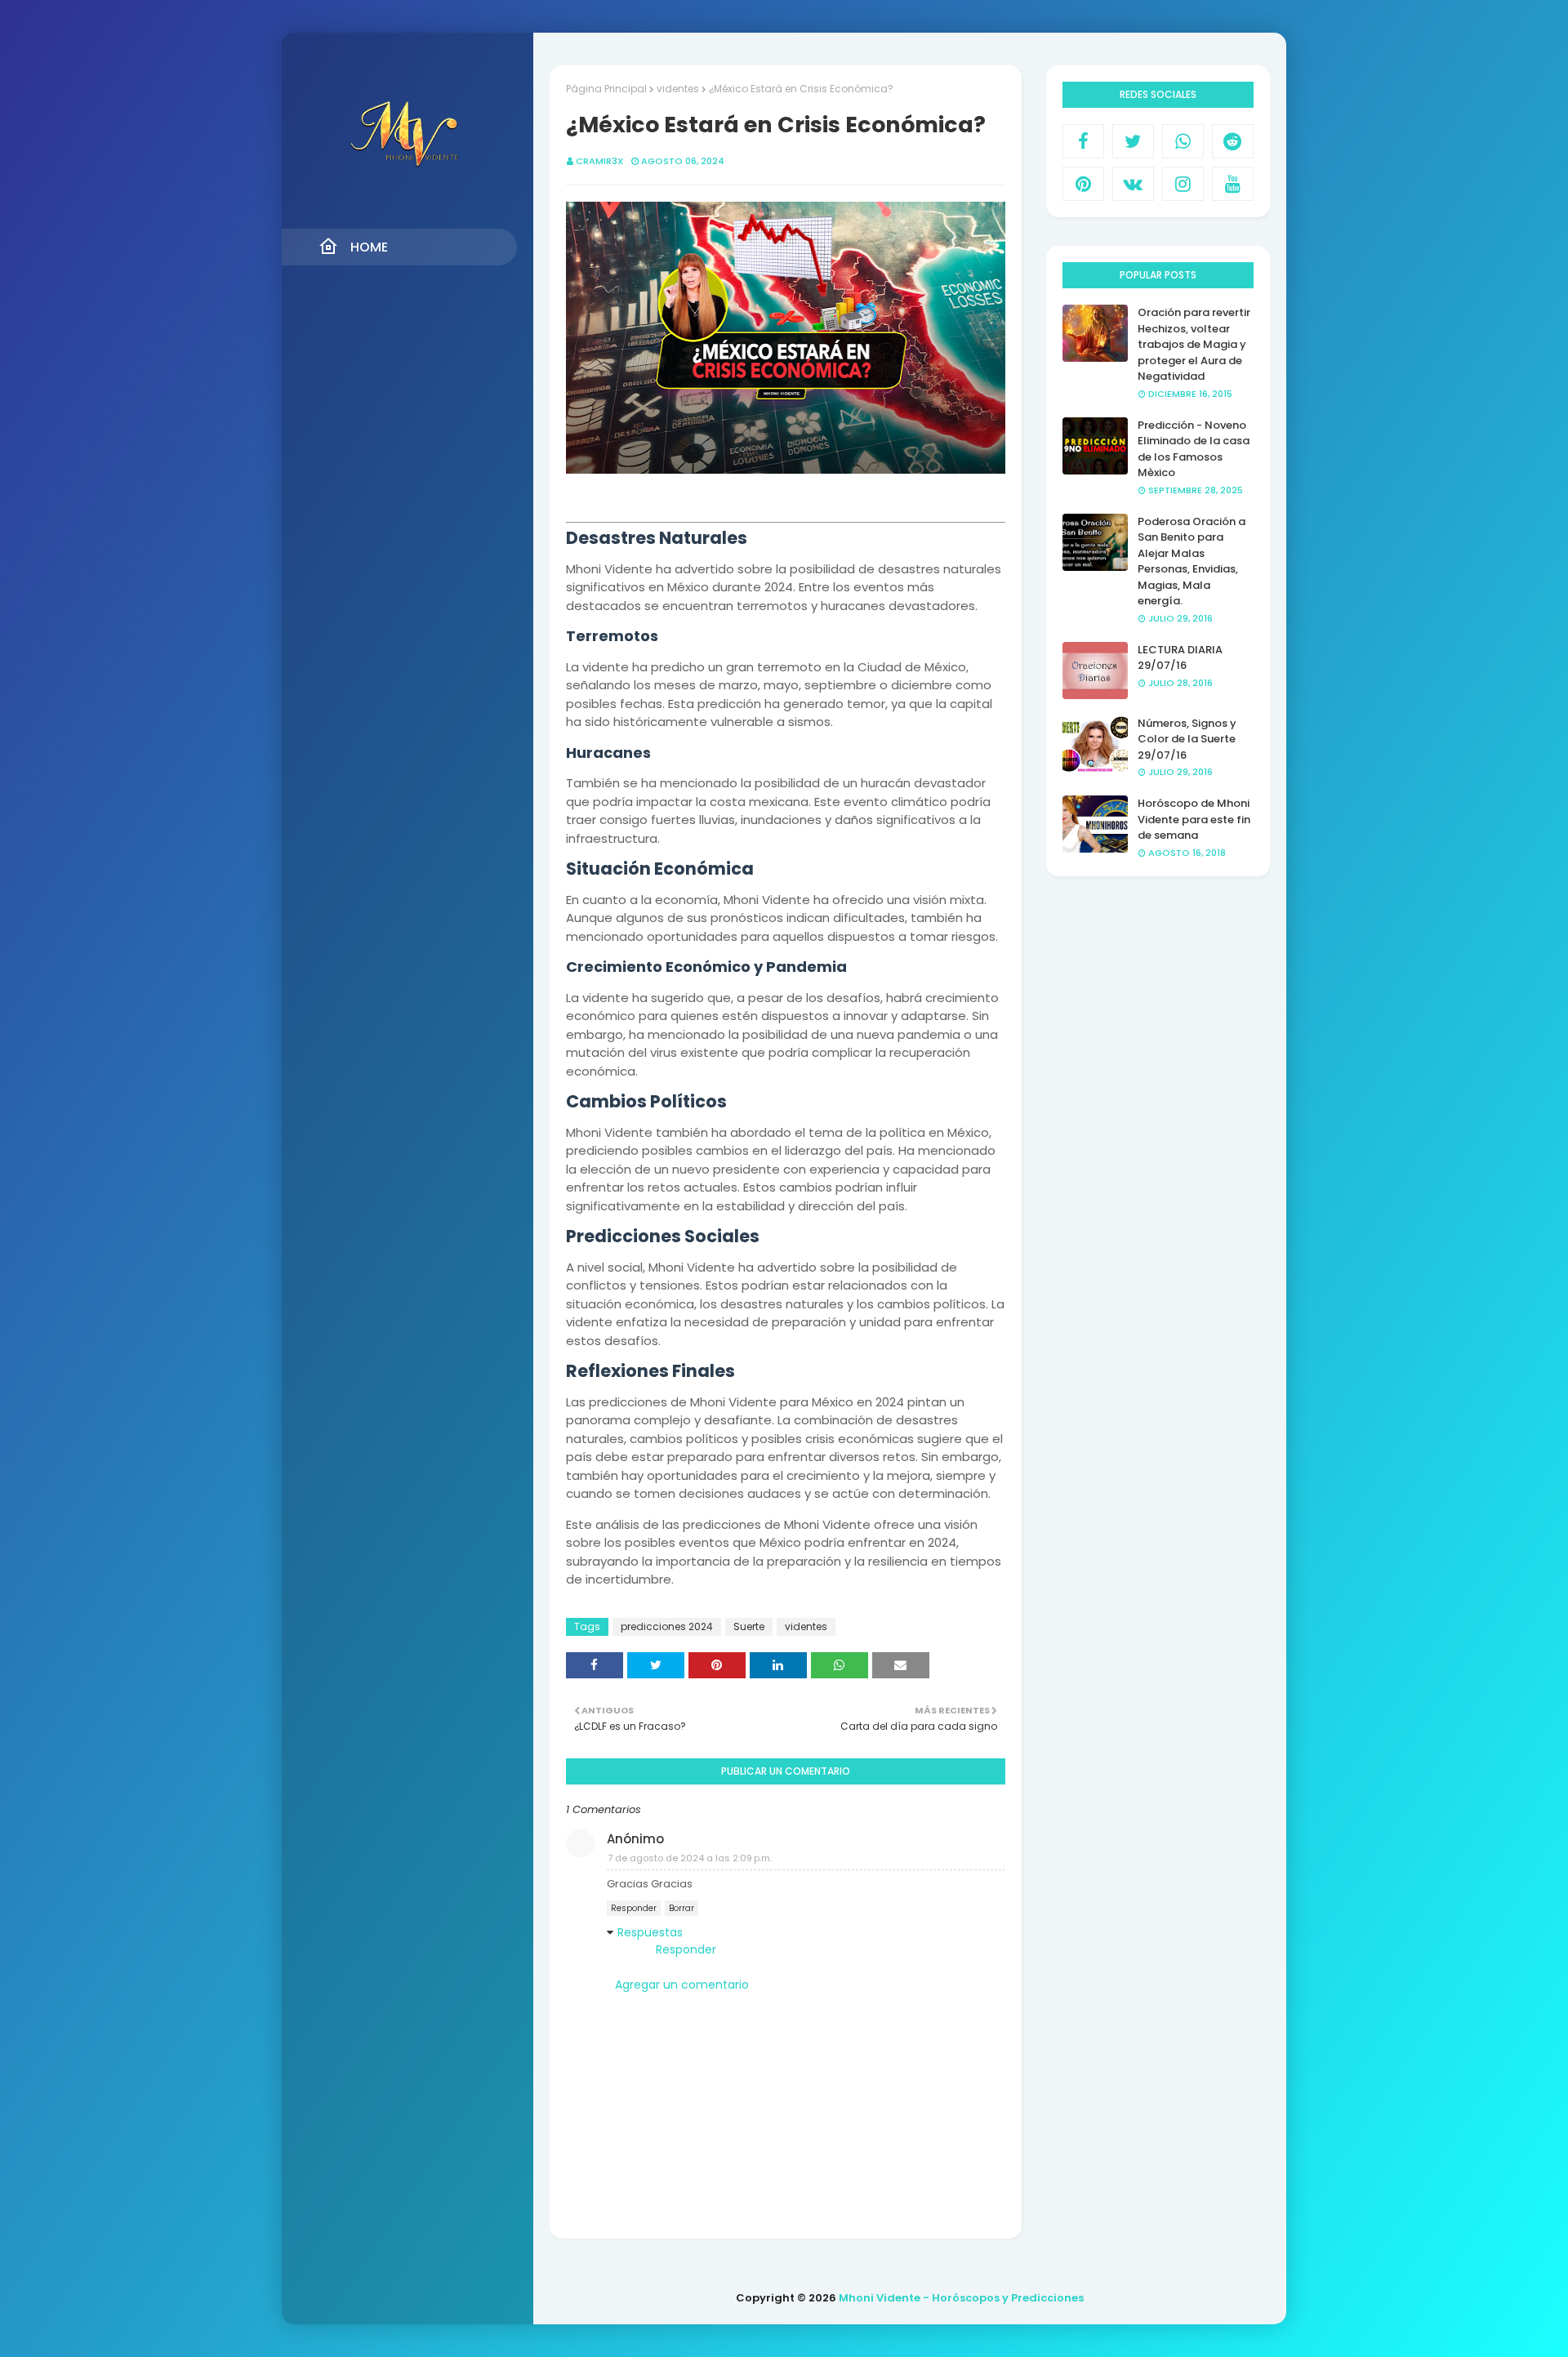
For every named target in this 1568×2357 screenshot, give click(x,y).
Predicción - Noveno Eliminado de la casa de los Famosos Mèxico (1194, 449)
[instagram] (1183, 184)
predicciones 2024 (667, 1626)
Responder (634, 1908)
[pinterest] (1083, 184)
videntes (678, 89)
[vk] (1133, 184)
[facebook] (1083, 141)
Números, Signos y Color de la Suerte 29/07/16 (1187, 739)
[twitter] (1133, 141)
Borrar (682, 1908)
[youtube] (1233, 184)
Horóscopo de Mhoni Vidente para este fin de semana (1194, 819)
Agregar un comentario (682, 1985)
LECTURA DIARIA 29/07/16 (1180, 658)
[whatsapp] (1183, 141)
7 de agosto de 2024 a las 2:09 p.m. (690, 1858)
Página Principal (606, 89)
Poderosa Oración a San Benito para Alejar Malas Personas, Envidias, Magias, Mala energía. (1192, 561)
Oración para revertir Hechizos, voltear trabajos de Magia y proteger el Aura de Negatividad (1194, 344)
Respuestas (650, 1932)
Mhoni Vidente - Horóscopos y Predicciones (961, 2298)
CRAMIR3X (599, 161)
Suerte (749, 1626)
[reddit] (1233, 141)
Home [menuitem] (369, 247)
